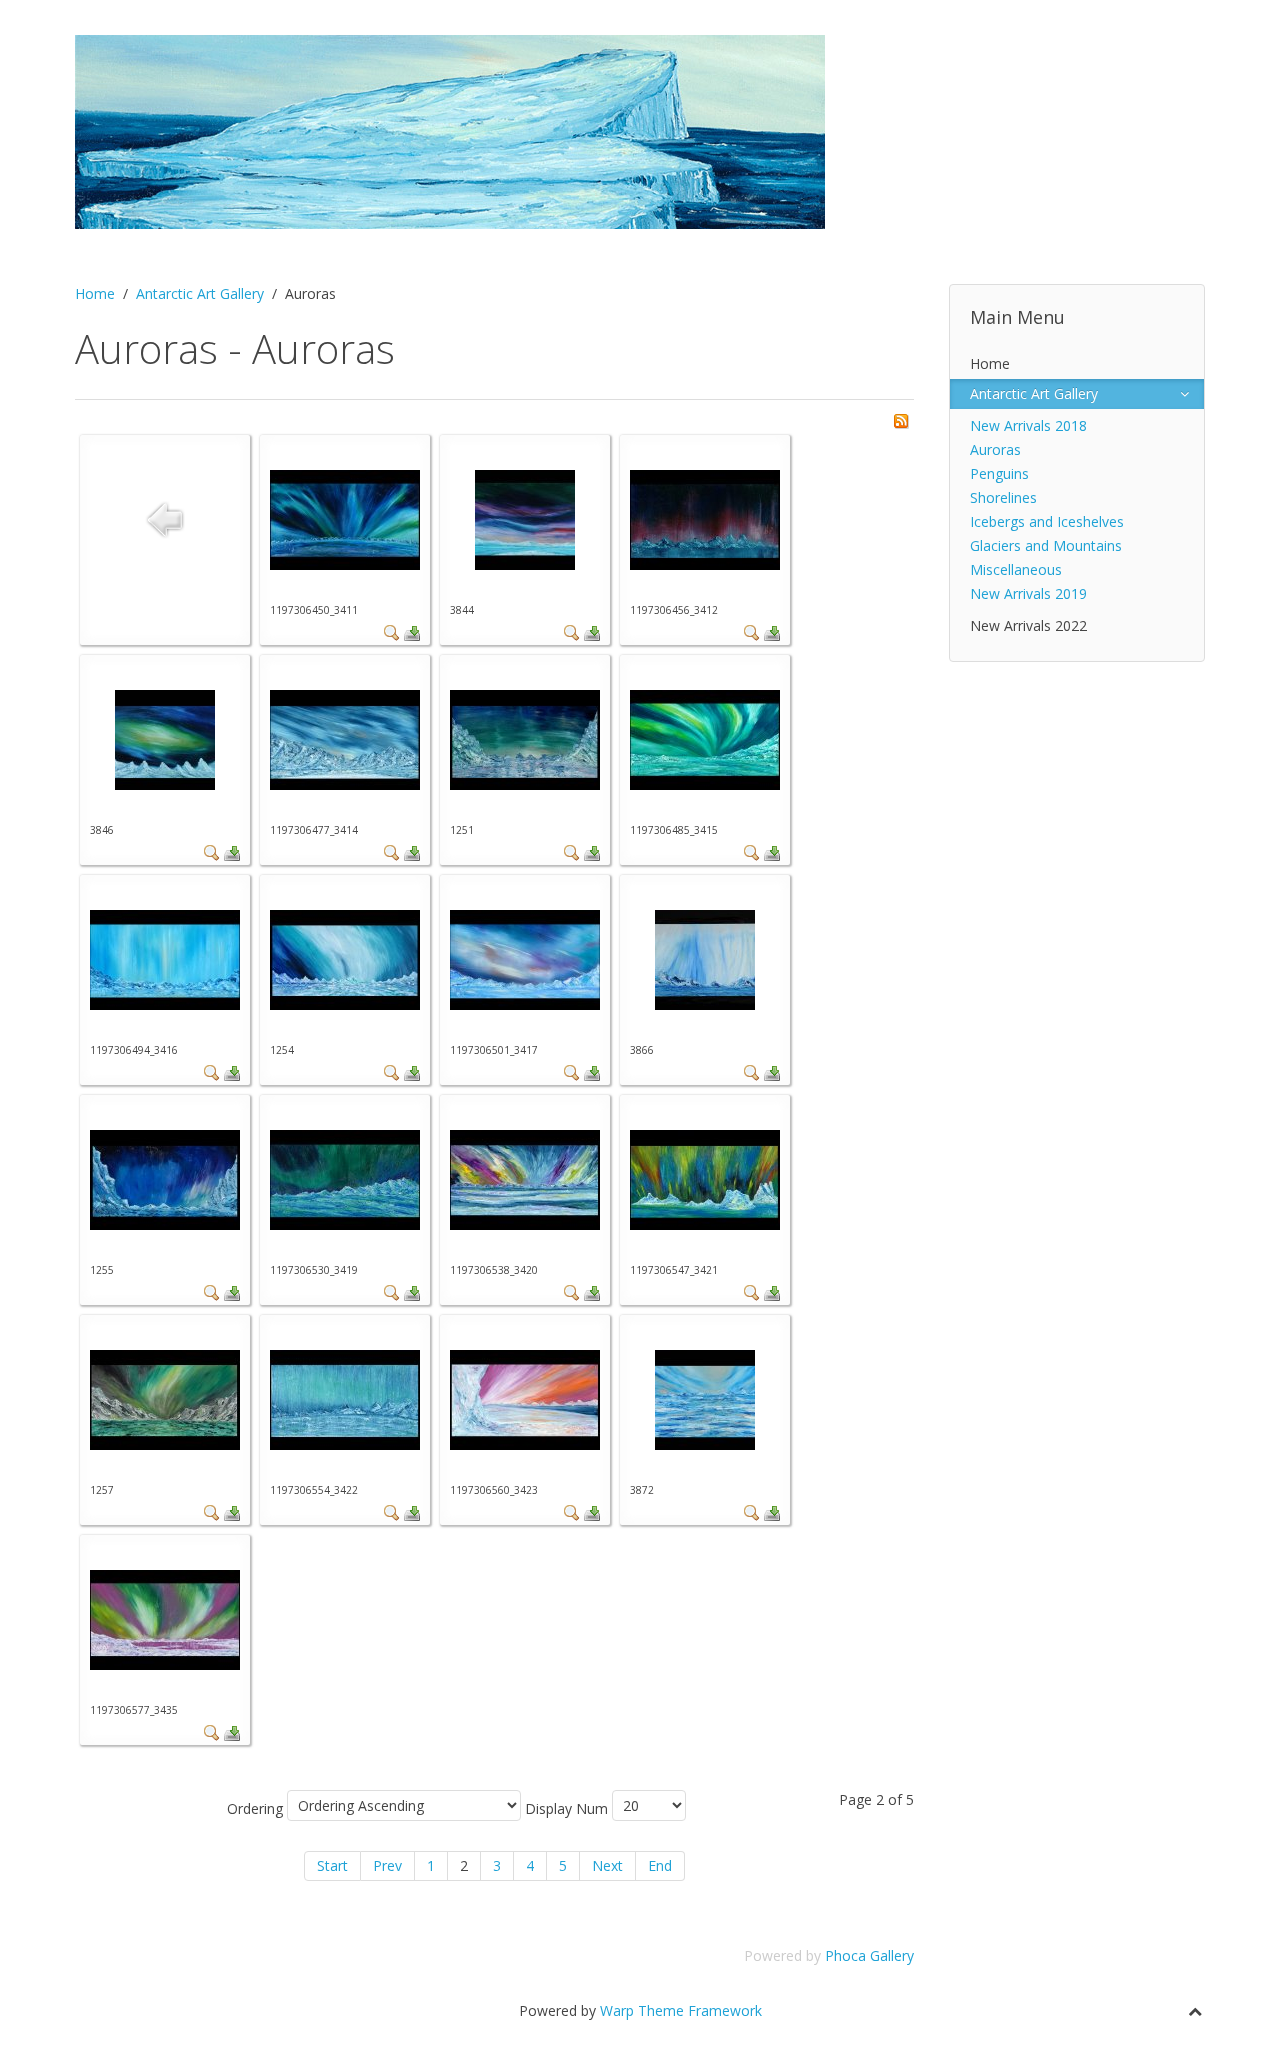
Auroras (995, 449)
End (660, 1865)
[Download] (412, 631)
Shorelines (1003, 497)
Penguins (999, 473)
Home (95, 293)
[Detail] (392, 631)
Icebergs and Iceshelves (1047, 521)
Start (332, 1865)
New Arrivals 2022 (1028, 625)
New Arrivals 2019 (1028, 593)
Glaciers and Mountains (1046, 545)
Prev (387, 1865)
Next (607, 1865)
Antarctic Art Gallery (200, 293)
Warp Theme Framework (681, 2010)
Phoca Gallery (869, 1955)
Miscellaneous (1016, 569)
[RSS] (901, 419)
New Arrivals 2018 (1028, 425)
